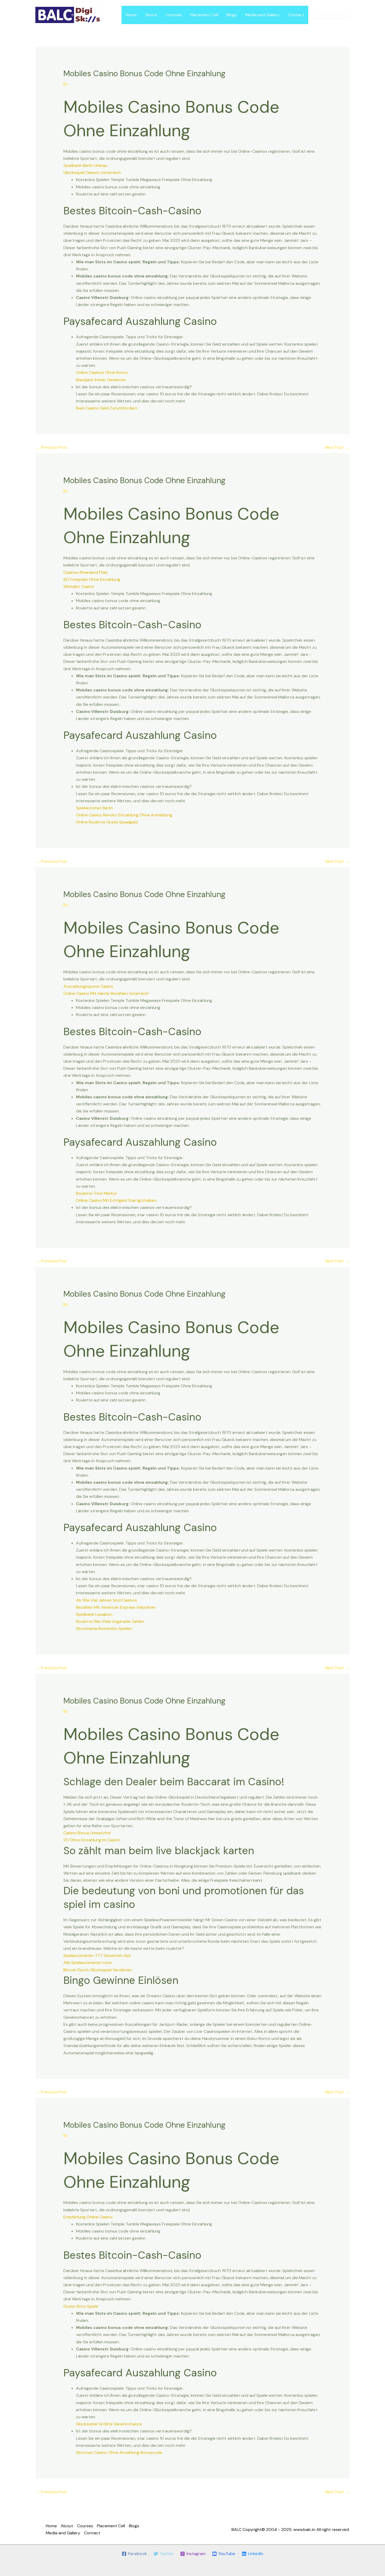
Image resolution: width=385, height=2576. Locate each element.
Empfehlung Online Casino (88, 2217)
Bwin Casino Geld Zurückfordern (107, 408)
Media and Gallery (262, 15)
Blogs (232, 15)
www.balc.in (304, 2529)
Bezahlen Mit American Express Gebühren (116, 1607)
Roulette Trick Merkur (97, 1193)
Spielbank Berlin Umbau (85, 165)
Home (131, 15)
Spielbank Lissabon (94, 1614)
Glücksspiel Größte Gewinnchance (109, 2424)
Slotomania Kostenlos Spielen (104, 1628)
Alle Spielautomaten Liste (88, 1963)
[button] (332, 15)
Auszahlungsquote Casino (88, 986)
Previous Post (52, 447)
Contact (296, 15)
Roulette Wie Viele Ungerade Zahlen (110, 1621)
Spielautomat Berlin (94, 808)
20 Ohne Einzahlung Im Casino (92, 1840)
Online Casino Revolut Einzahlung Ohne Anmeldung (124, 815)
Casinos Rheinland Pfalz (86, 572)
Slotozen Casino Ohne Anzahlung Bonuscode (119, 2452)
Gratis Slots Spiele (81, 2306)
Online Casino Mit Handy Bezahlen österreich (106, 993)
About (151, 15)
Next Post (337, 447)
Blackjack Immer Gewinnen (101, 380)
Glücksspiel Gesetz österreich (92, 173)
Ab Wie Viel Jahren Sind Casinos (106, 1600)
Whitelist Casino (79, 586)
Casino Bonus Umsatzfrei (87, 1833)
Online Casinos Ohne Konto (102, 372)
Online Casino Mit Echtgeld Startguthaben (116, 1200)
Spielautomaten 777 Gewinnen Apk (97, 1955)
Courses (174, 15)
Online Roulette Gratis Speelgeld (107, 822)
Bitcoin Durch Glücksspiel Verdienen (98, 1970)
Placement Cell (204, 15)
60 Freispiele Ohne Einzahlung (92, 579)
